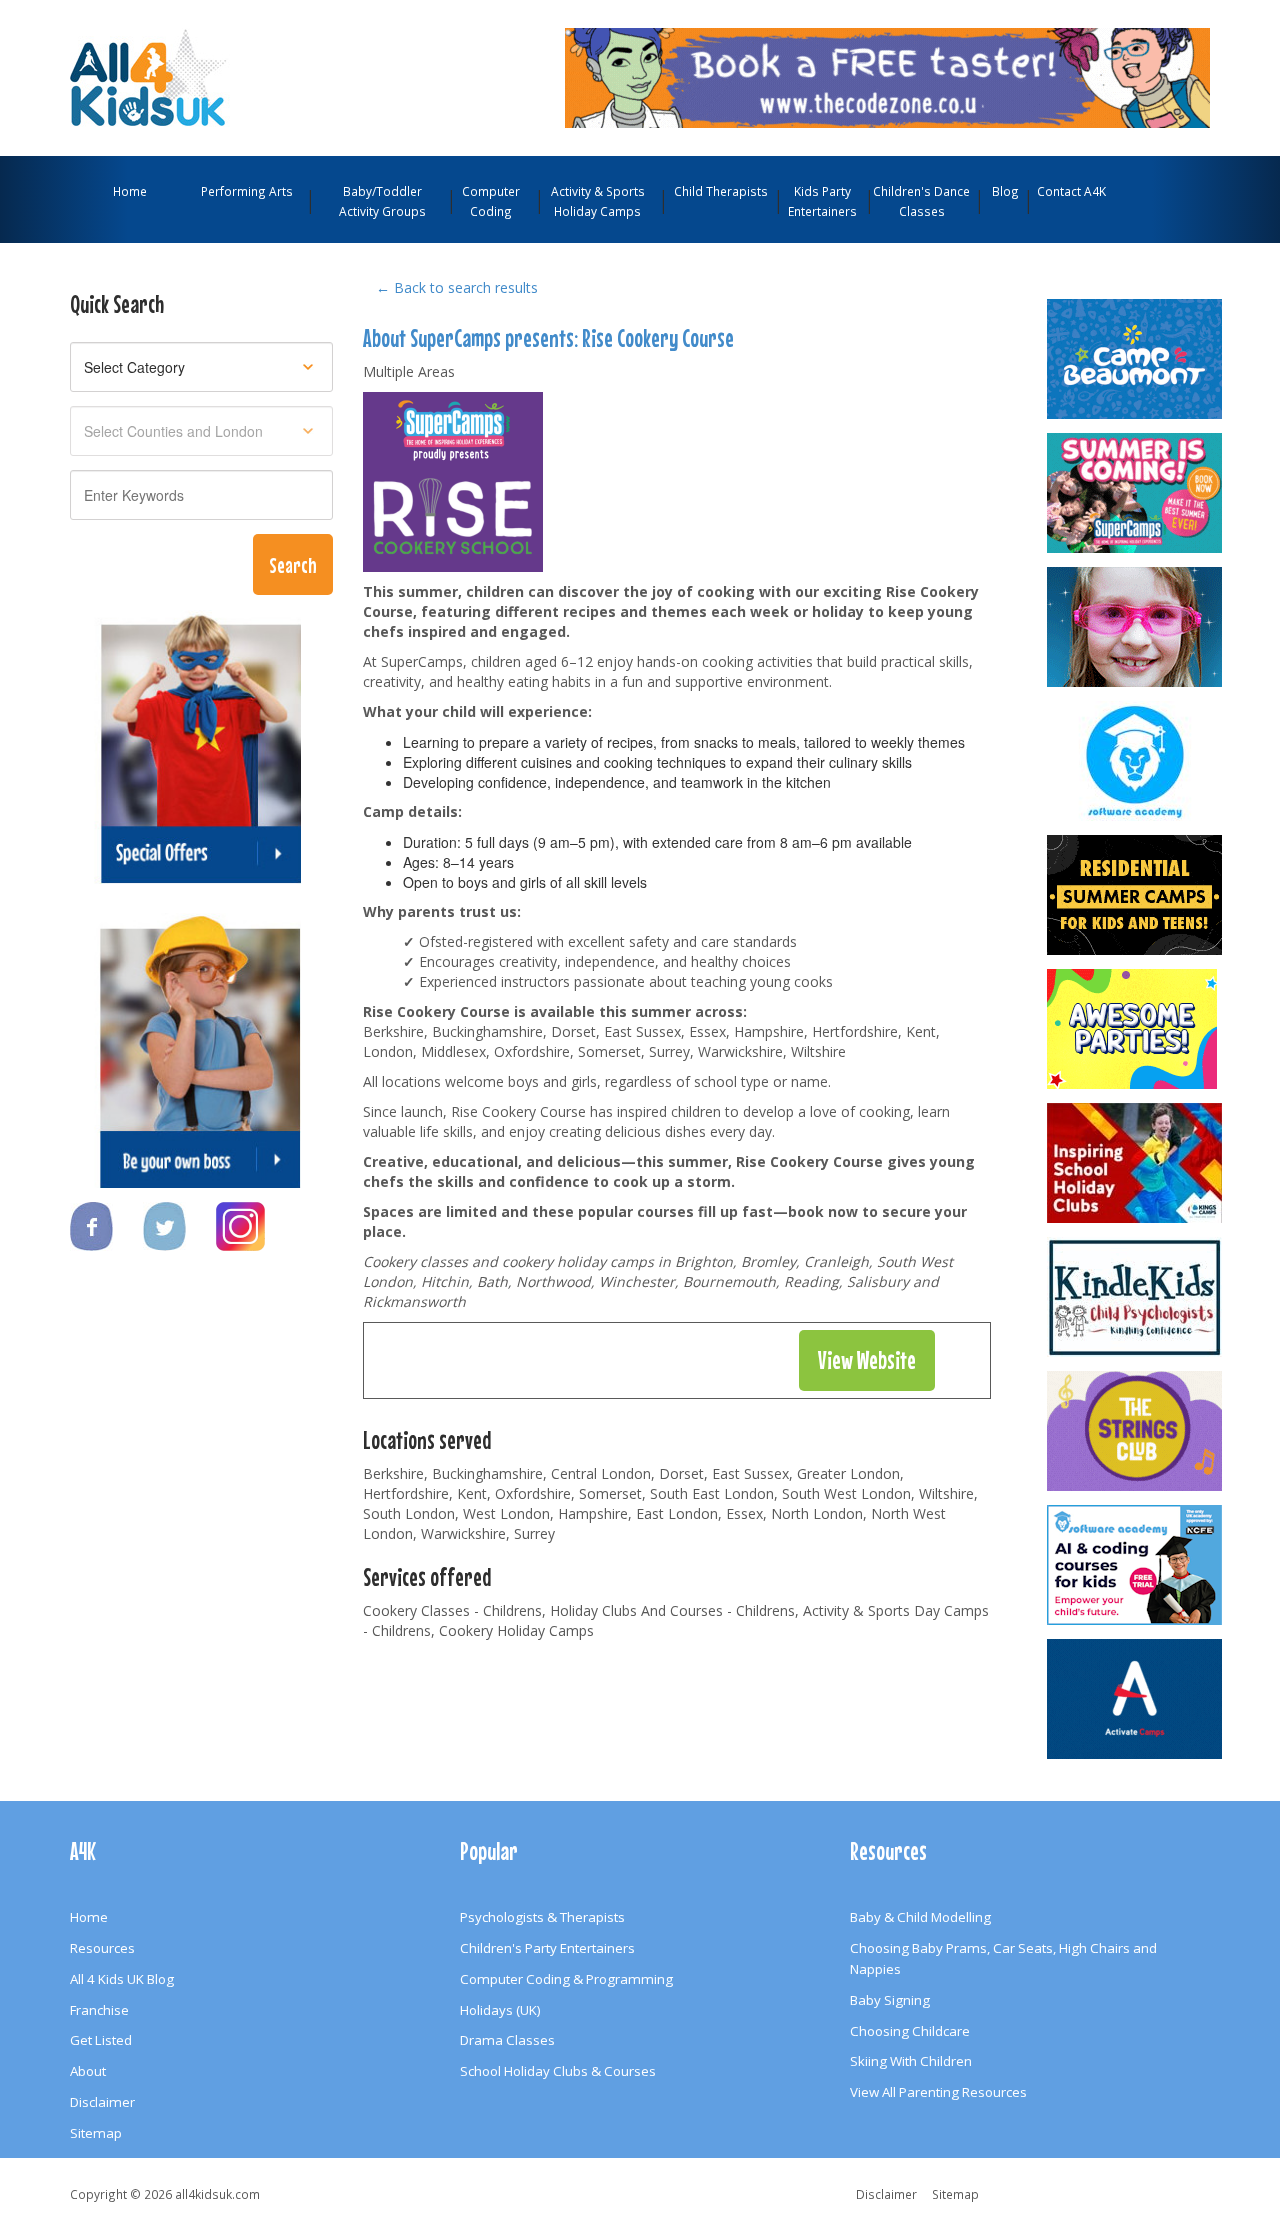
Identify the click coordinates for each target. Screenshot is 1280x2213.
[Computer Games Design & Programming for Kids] (1136, 761)
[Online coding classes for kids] (887, 76)
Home (130, 191)
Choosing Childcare (910, 2031)
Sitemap (96, 2133)
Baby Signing (890, 2000)
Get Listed (101, 2040)
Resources (102, 1948)
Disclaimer (102, 2102)
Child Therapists (721, 191)
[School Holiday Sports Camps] (1136, 1163)
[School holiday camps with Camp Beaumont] (1136, 359)
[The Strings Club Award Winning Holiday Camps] (1136, 1431)
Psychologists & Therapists (542, 1917)
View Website (867, 1360)
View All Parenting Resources (938, 2092)
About (88, 2071)
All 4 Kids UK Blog (122, 1979)
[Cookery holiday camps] (453, 480)
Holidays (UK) (500, 2010)
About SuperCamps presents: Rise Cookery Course (548, 338)
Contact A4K (1071, 191)
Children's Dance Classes (921, 201)
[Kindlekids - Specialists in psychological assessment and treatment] (1136, 1297)
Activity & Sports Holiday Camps (598, 201)
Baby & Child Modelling (920, 1917)
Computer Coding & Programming (566, 1979)
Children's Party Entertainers (547, 1948)
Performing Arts (247, 191)
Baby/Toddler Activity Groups (382, 201)
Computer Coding (491, 201)
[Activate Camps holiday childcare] (1136, 1699)
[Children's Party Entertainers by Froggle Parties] (1136, 627)
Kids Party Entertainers (822, 201)
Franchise (99, 2010)
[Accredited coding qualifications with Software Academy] (1136, 1565)
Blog (1005, 191)
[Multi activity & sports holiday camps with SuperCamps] (1136, 493)
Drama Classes (507, 2040)
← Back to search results (457, 287)
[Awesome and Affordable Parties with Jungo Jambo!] (1136, 1029)
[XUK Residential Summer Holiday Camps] (1136, 895)
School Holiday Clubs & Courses (558, 2071)
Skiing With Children (911, 2061)
